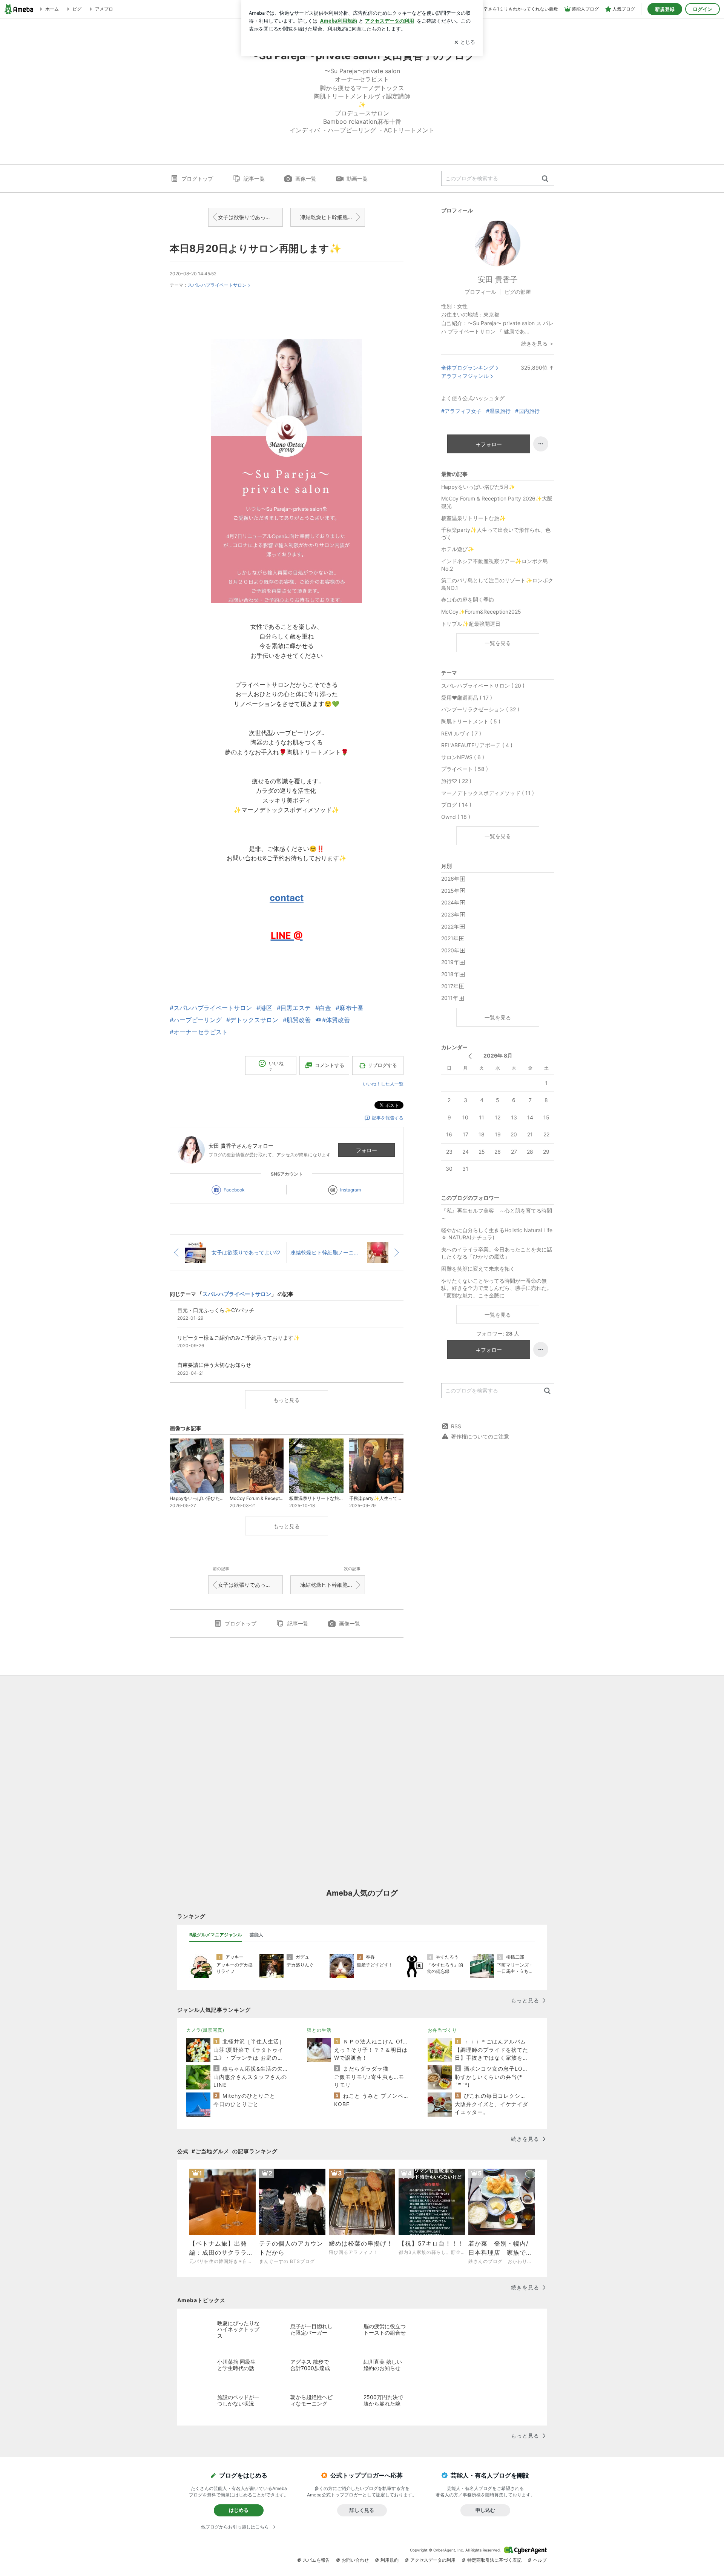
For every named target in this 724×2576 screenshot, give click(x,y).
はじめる (239, 2510)
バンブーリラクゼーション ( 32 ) (480, 709)
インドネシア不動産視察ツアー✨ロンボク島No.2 (495, 565)
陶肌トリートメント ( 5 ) (471, 721)
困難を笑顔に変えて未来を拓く (478, 1269)
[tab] (216, 1935)
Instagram (350, 1190)
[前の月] (470, 1056)
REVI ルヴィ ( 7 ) (461, 733)
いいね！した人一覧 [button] (383, 1084)
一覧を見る (498, 643)
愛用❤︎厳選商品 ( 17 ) (467, 698)
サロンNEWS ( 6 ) (463, 757)
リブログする (382, 1065)
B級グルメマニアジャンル (216, 1935)
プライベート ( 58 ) (465, 769)
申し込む (485, 2510)
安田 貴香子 (498, 279)
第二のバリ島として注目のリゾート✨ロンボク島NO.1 (497, 584)
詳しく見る (362, 2510)
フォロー (367, 1150)
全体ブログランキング (468, 368)
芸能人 (256, 1935)
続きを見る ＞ (538, 343)
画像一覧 (306, 179)
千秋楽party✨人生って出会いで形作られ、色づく (496, 533)
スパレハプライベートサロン (217, 285)
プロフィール (480, 292)
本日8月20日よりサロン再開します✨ (255, 248)
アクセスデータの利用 (433, 2560)
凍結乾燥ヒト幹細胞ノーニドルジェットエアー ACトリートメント (333, 217)
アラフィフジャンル (465, 376)
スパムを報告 (316, 2560)
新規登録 (665, 9)
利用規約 (390, 2560)
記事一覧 (254, 179)
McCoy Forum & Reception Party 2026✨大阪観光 (497, 502)
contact (287, 898)
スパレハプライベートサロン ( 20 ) (483, 685)
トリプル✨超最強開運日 (471, 624)
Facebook (234, 1190)
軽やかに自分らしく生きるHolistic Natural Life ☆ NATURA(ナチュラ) (497, 1234)
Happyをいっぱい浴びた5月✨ (478, 487)
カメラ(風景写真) (205, 2030)
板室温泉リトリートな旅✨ (473, 518)
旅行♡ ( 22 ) (456, 781)
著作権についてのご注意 (480, 1436)
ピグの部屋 (518, 292)
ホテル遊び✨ (458, 549)
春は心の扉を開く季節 (468, 599)
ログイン (703, 9)
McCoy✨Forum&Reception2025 (481, 612)
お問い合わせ (355, 2560)
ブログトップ (197, 179)
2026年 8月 (498, 1055)
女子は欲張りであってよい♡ (250, 217)
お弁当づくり (442, 2030)
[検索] (545, 179)
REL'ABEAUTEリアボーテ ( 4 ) (477, 745)
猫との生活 (319, 2030)
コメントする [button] (330, 1065)
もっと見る (287, 1400)
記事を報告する (388, 1118)
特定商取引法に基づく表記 (494, 2560)
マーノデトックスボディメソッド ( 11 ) (488, 793)
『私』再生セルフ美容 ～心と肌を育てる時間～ (497, 1214)
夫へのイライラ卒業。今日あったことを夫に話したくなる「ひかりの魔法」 (497, 1253)
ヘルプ (540, 2560)
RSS (456, 1426)
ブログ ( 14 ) (456, 805)
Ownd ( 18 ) (456, 817)
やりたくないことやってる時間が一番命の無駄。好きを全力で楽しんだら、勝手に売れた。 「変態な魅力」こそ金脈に (497, 1288)
